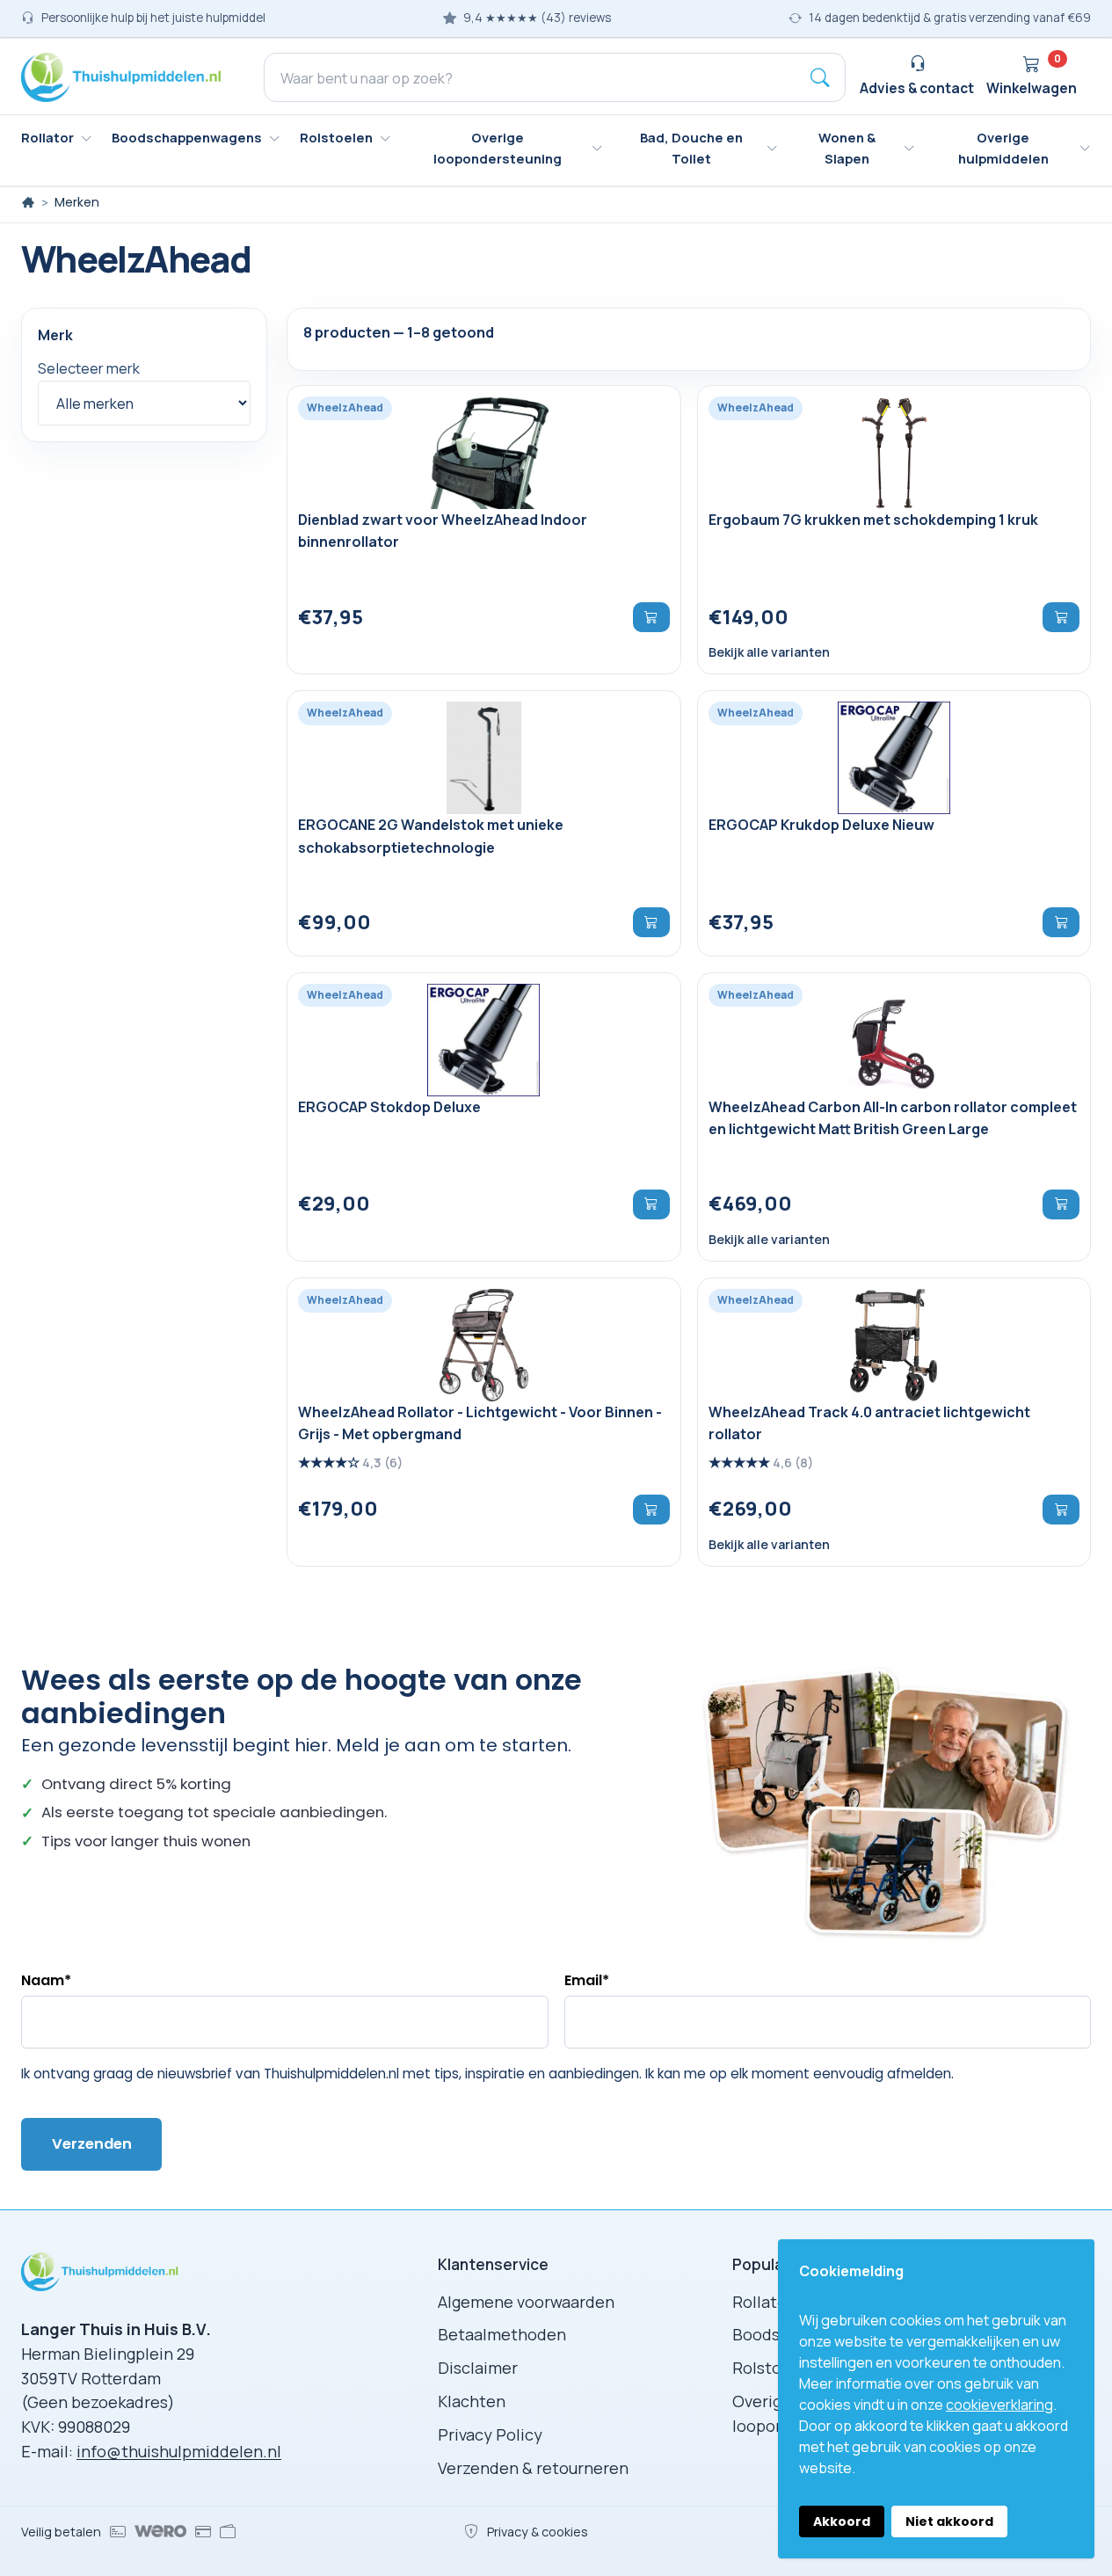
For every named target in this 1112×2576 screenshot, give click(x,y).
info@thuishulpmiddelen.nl (179, 2451)
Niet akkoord (949, 2521)
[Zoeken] (820, 77)
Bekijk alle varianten (769, 653)
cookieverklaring (999, 2405)
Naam (46, 1980)
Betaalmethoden (502, 2334)
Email (587, 1980)
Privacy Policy (490, 2434)
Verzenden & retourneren (533, 2468)
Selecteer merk (89, 369)
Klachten (472, 2401)
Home (28, 202)
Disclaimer (478, 2368)
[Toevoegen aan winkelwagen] (651, 617)
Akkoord (842, 2521)
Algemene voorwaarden (526, 2302)
